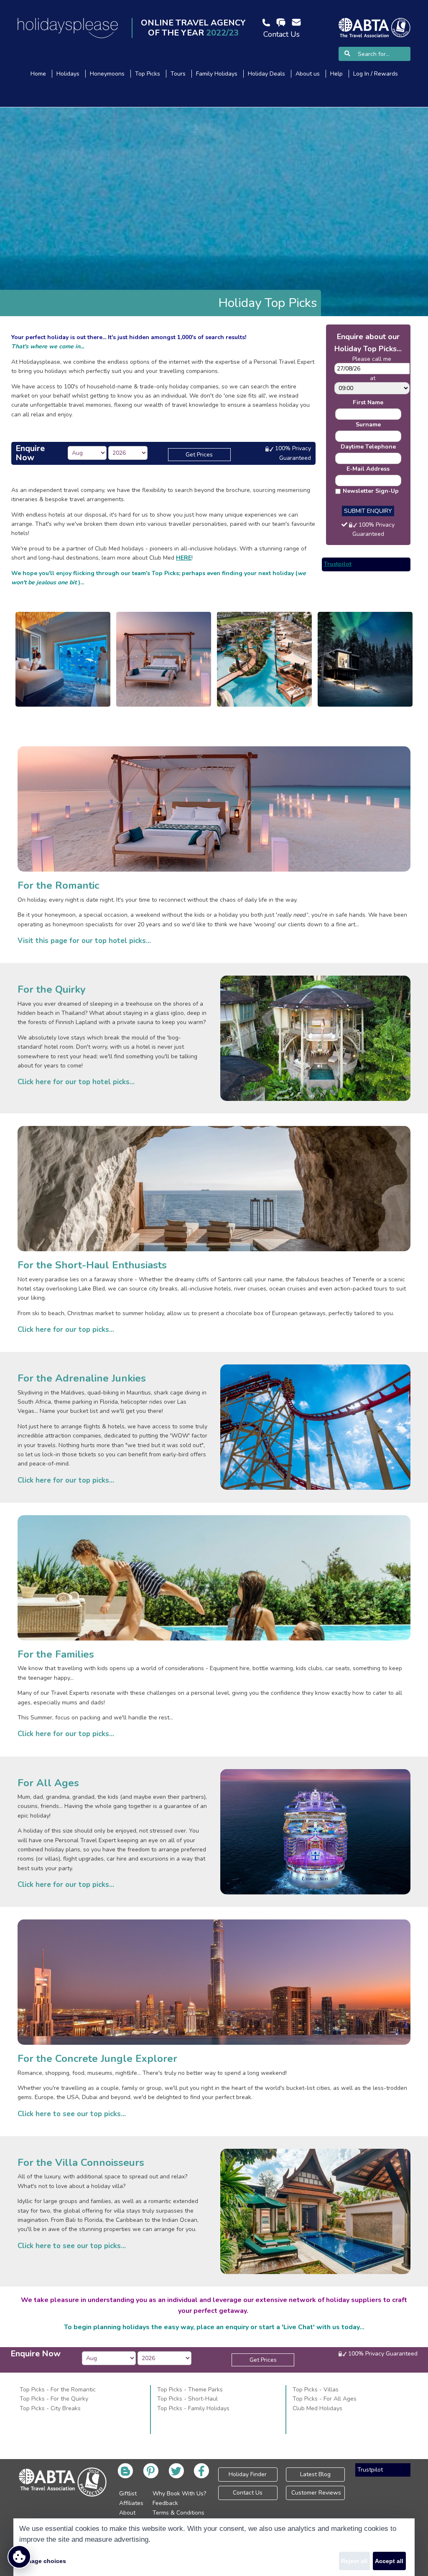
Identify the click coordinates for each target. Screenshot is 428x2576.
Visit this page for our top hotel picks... (84, 941)
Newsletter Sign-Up (371, 491)
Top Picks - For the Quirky (54, 2399)
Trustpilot (338, 564)
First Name (368, 402)
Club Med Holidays (317, 2408)
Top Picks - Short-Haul (187, 2399)
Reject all (354, 2561)
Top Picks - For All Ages (325, 2399)
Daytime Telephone (368, 447)
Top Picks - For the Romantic (58, 2390)
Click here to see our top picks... (72, 2114)
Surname (368, 425)
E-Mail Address (368, 469)
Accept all (389, 2561)
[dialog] (214, 2547)
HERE (184, 558)
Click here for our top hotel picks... (76, 1082)
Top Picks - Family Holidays (193, 2408)
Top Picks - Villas (316, 2390)
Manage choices (43, 2561)
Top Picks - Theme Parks (190, 2390)
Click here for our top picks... (66, 1330)
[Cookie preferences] (19, 2557)
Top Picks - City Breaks (50, 2408)
